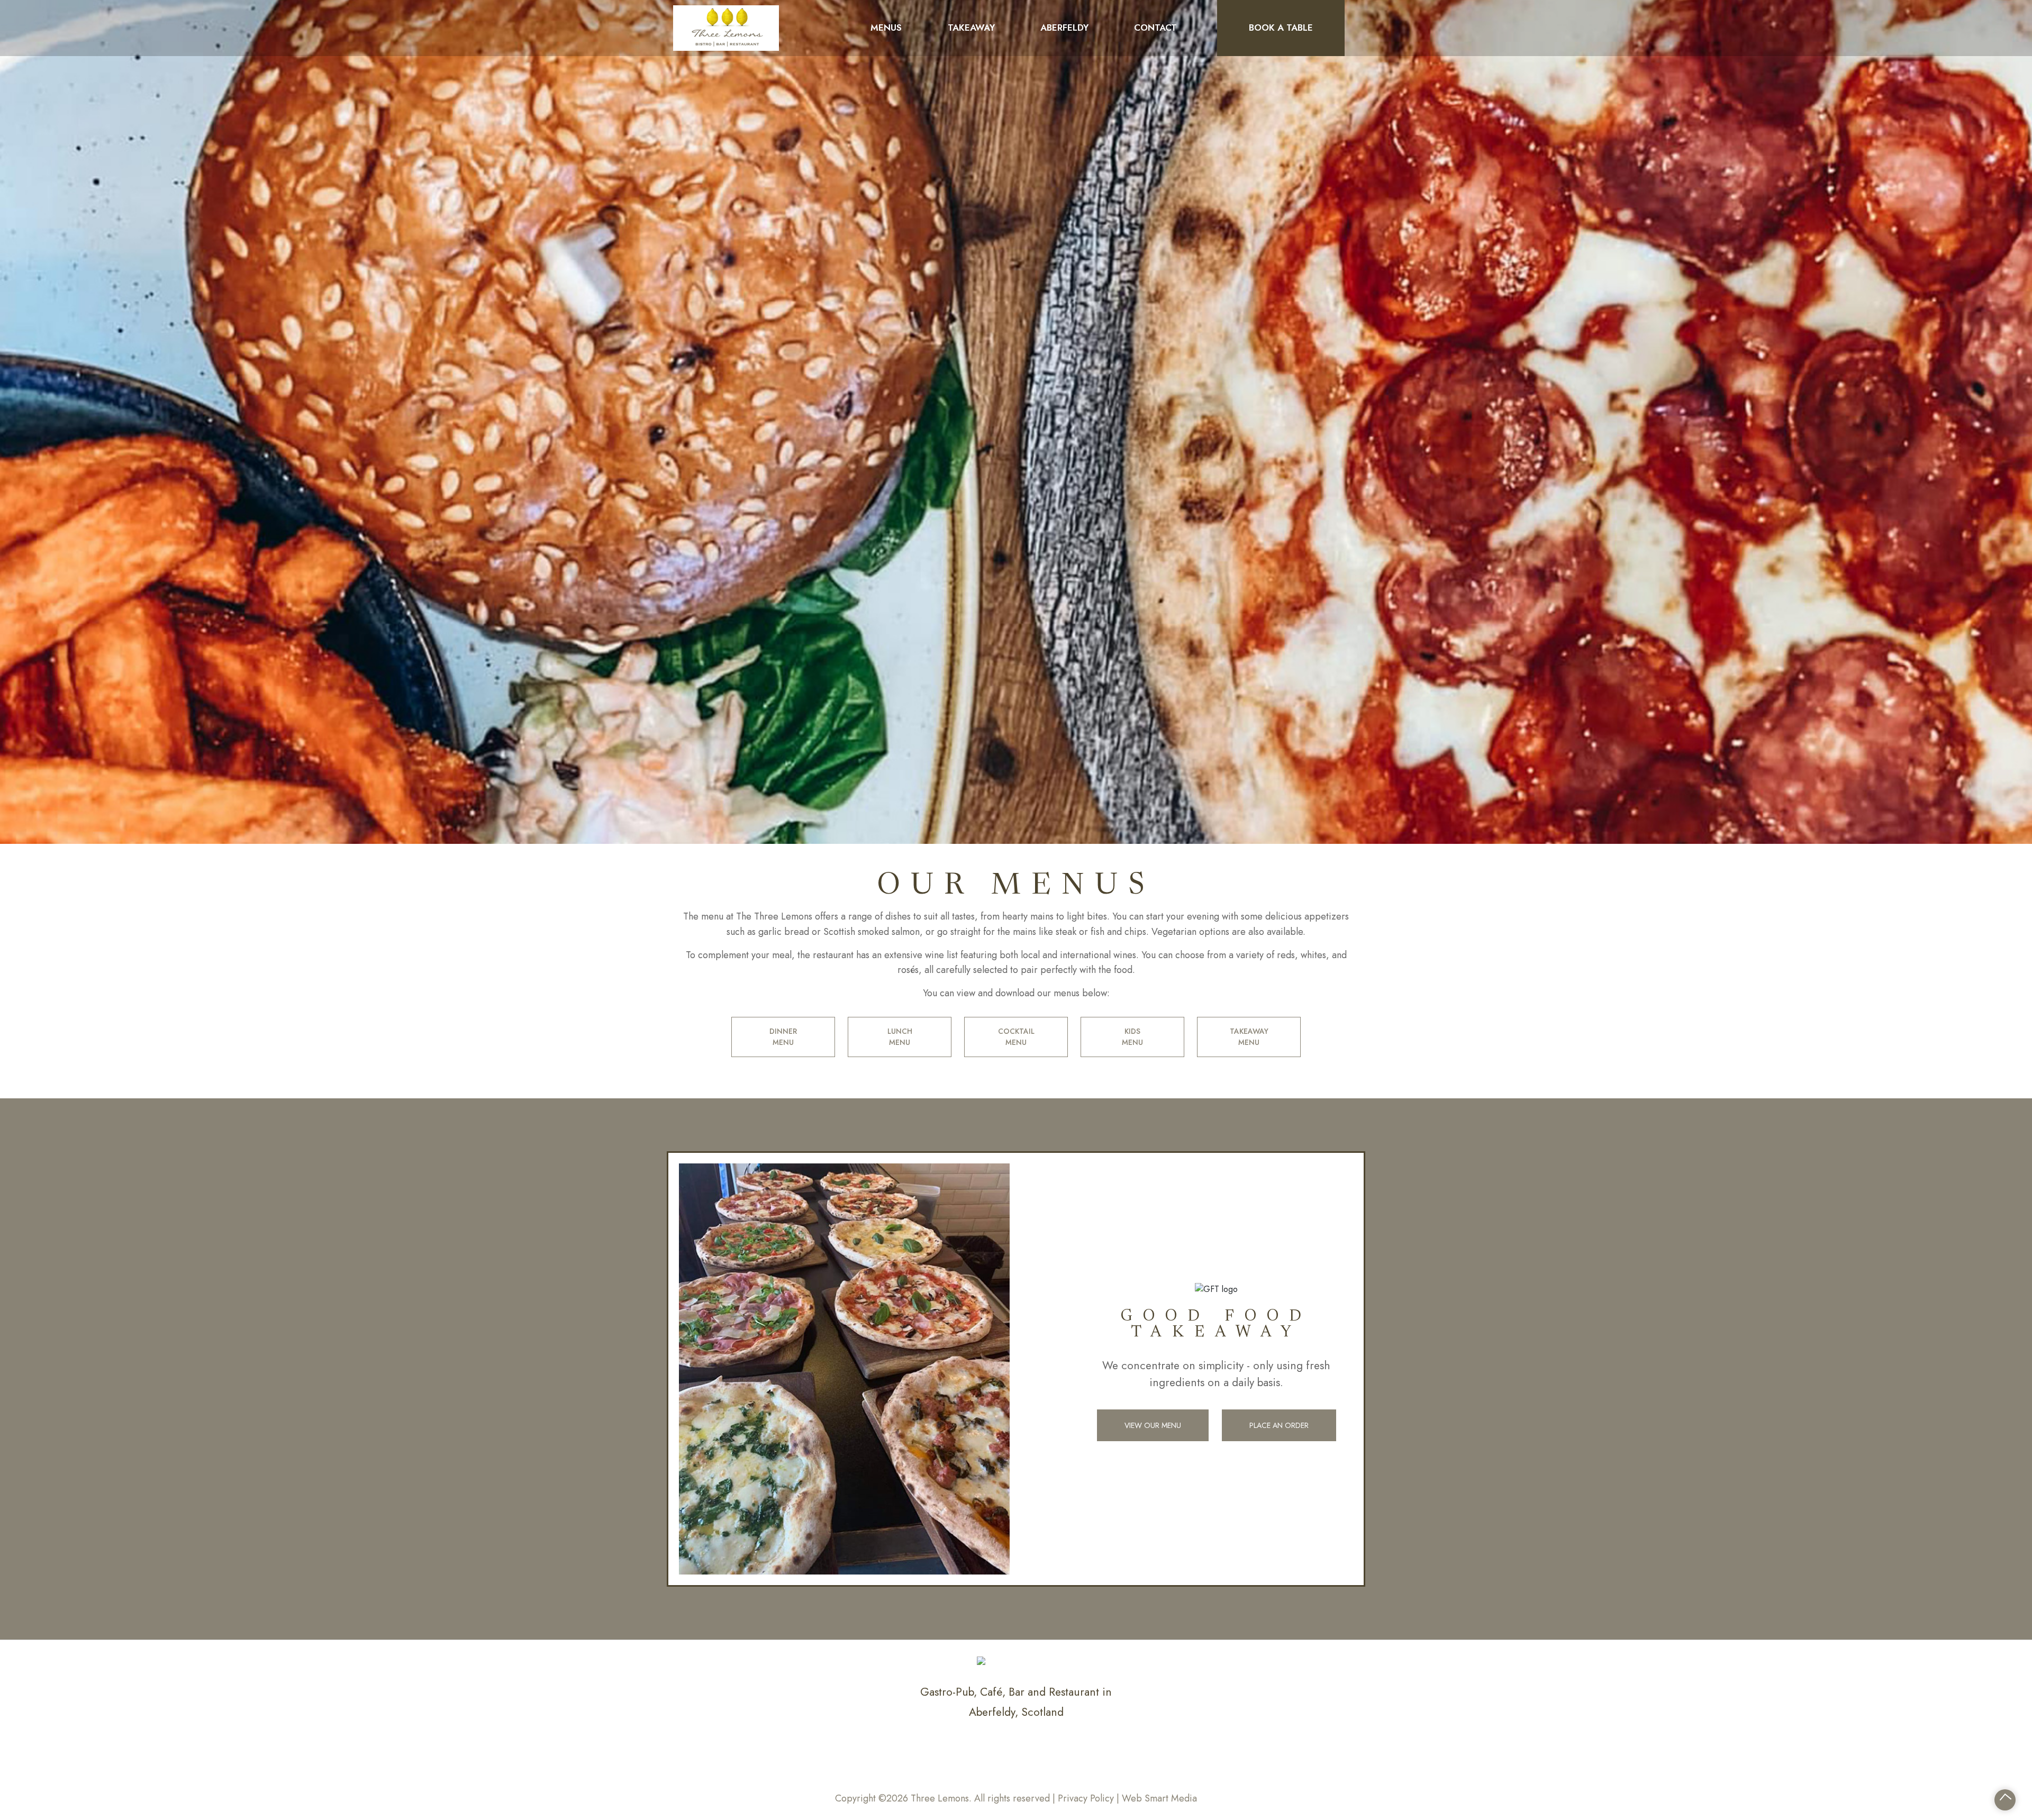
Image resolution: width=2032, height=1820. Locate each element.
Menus (886, 28)
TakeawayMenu (1249, 1037)
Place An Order (1279, 1425)
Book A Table (1281, 28)
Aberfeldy (1064, 28)
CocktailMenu (1016, 1037)
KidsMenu (1132, 1037)
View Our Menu (1153, 1425)
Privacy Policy (1086, 1798)
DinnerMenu (783, 1037)
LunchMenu (900, 1037)
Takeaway (971, 28)
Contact (1155, 28)
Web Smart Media (1159, 1798)
